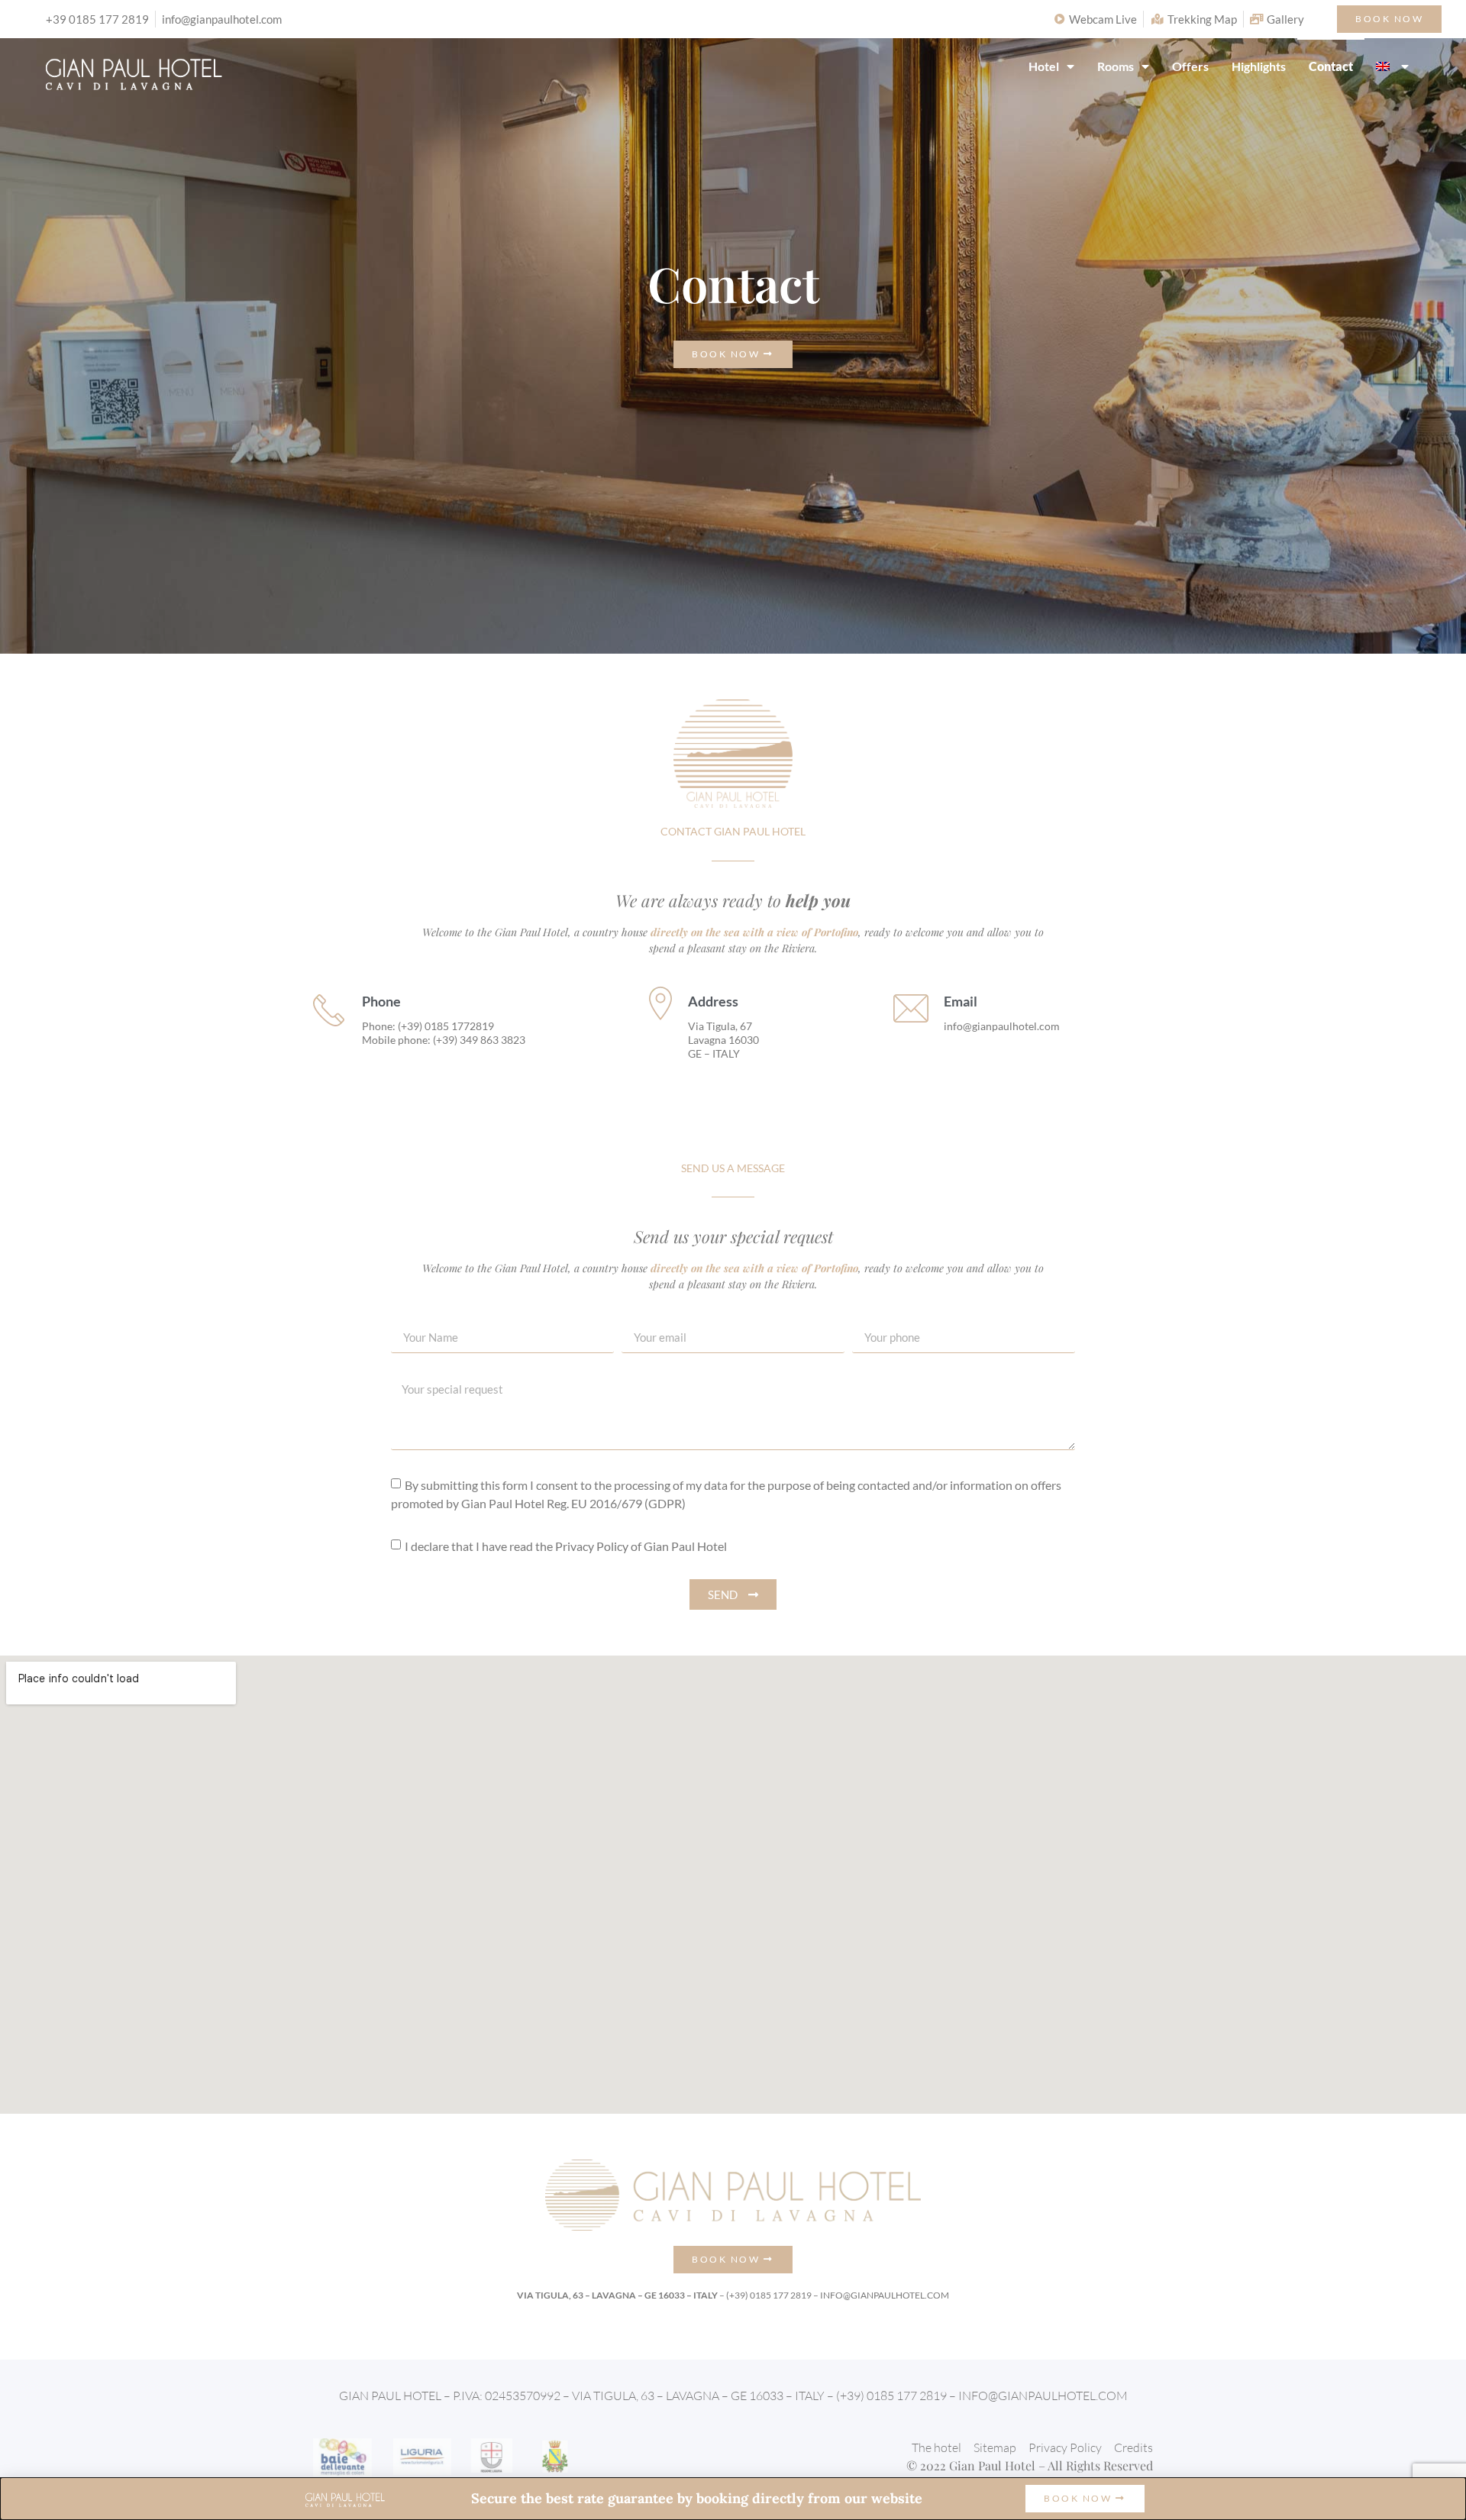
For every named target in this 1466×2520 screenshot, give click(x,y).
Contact (1331, 66)
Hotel (1044, 66)
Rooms (1116, 66)
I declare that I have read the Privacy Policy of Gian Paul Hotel (566, 1546)
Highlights (1259, 66)
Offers (1190, 66)
